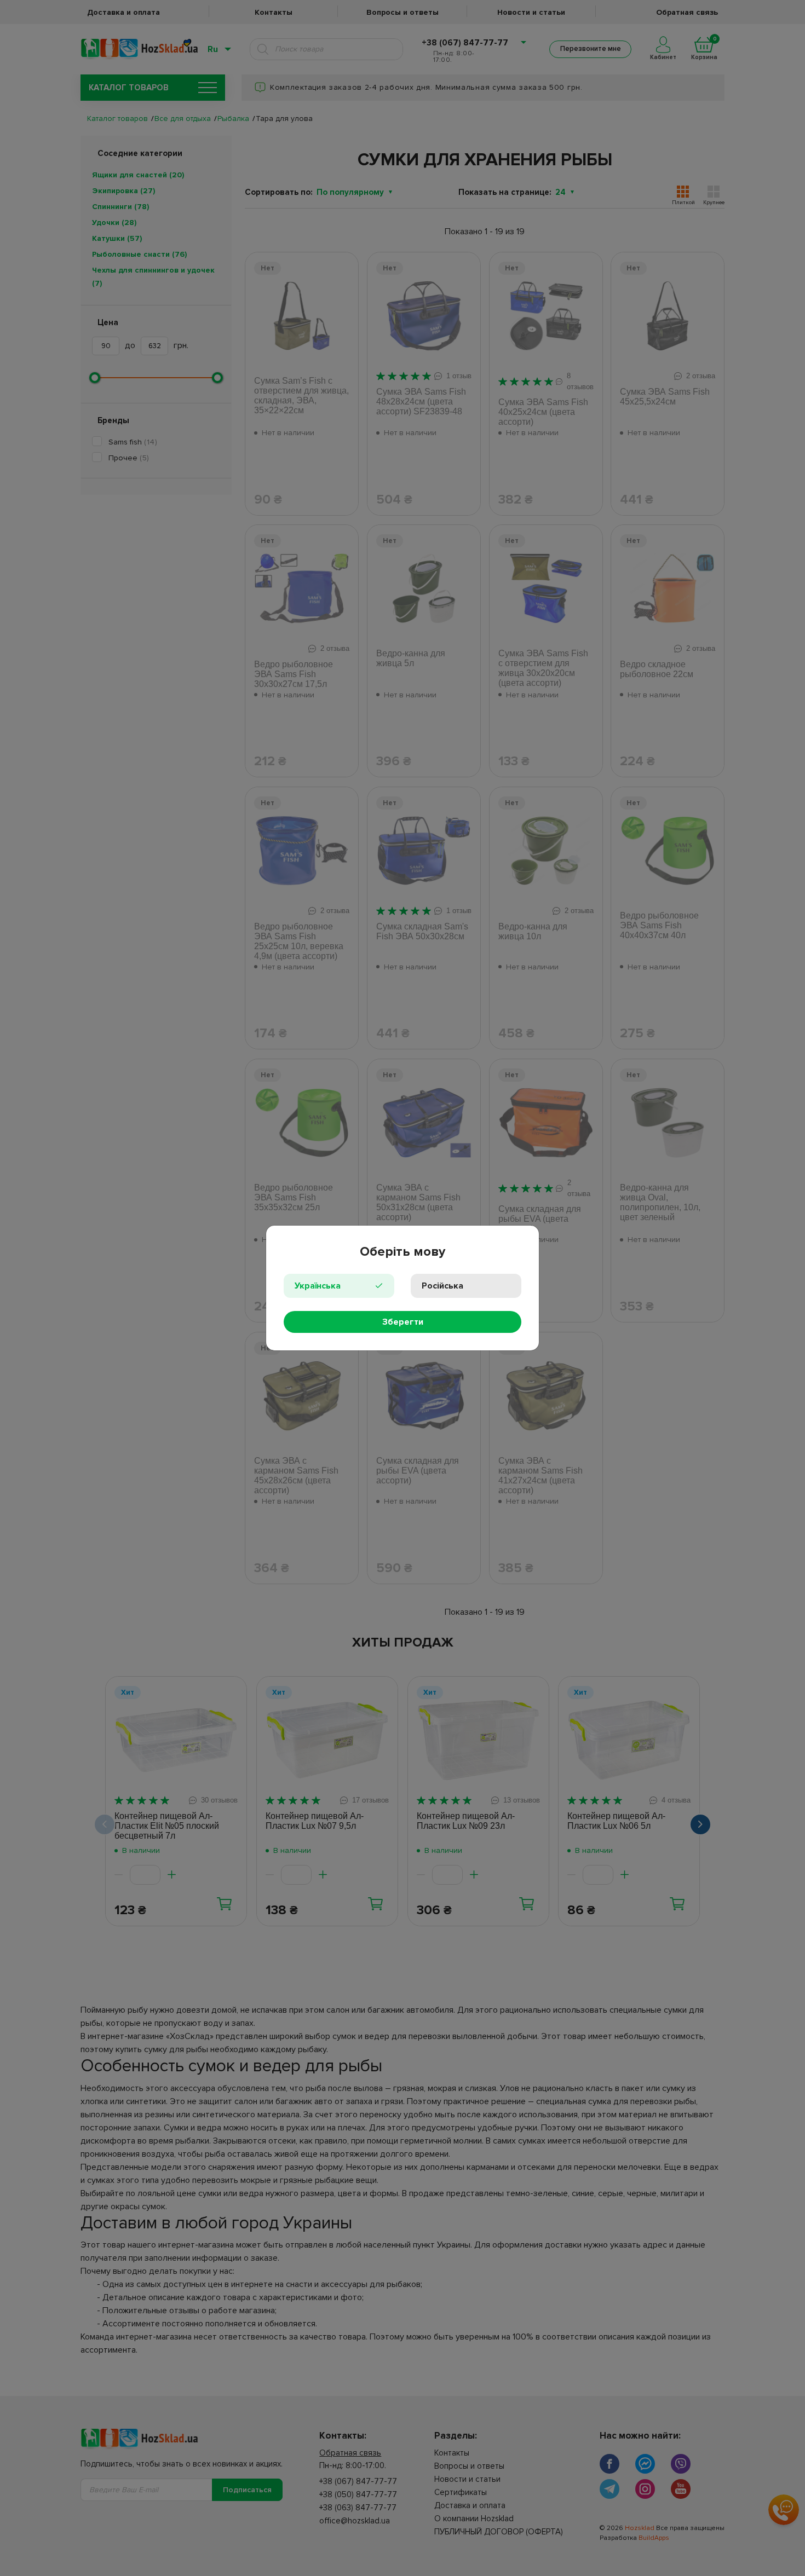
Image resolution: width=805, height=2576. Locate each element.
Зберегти (403, 1322)
